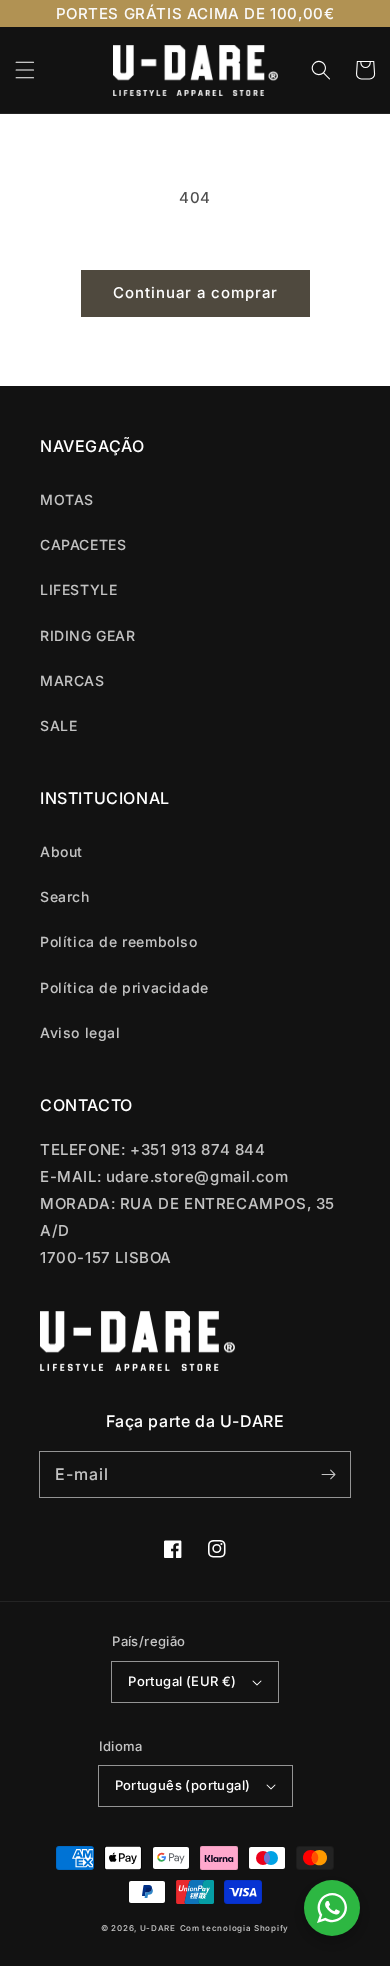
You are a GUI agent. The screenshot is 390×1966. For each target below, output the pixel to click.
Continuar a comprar (195, 292)
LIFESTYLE (78, 589)
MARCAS (72, 680)
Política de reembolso (119, 941)
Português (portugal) (183, 1785)
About (61, 851)
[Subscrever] (328, 1474)
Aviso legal (80, 1032)
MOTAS (67, 499)
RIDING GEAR (88, 635)
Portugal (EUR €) (182, 1681)
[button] (25, 70)
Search (65, 896)
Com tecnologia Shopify (234, 1928)
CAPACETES (83, 544)
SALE (58, 725)
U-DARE (158, 1928)
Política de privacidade (124, 987)
